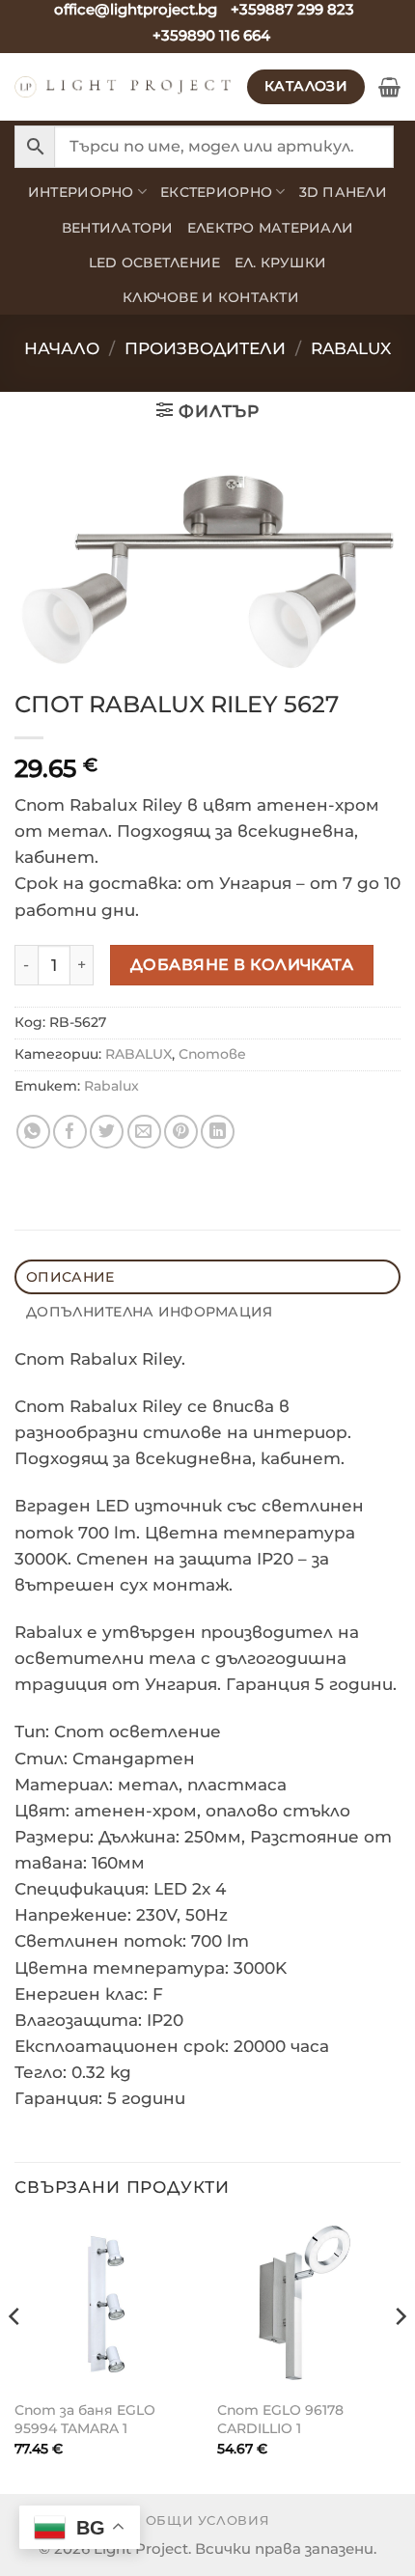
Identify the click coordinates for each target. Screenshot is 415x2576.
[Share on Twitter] (107, 1132)
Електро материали (271, 228)
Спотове (212, 1054)
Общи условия (208, 2520)
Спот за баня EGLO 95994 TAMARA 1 (85, 2419)
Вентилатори (118, 228)
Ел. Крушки (281, 263)
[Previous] (15, 2355)
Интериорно (81, 192)
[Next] (400, 2355)
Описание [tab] (70, 1277)
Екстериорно (216, 192)
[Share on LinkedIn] (218, 1132)
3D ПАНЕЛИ (343, 192)
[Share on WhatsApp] (33, 1132)
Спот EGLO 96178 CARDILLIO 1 (280, 2419)
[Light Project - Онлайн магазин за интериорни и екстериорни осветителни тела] (124, 87)
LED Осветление (155, 263)
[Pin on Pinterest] (181, 1132)
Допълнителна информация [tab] (149, 1312)
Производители (205, 348)
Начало (62, 348)
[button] (389, 87)
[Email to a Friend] (144, 1132)
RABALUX (351, 348)
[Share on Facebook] (70, 1132)
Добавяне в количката (242, 964)
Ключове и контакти (211, 297)
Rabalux (111, 1086)
